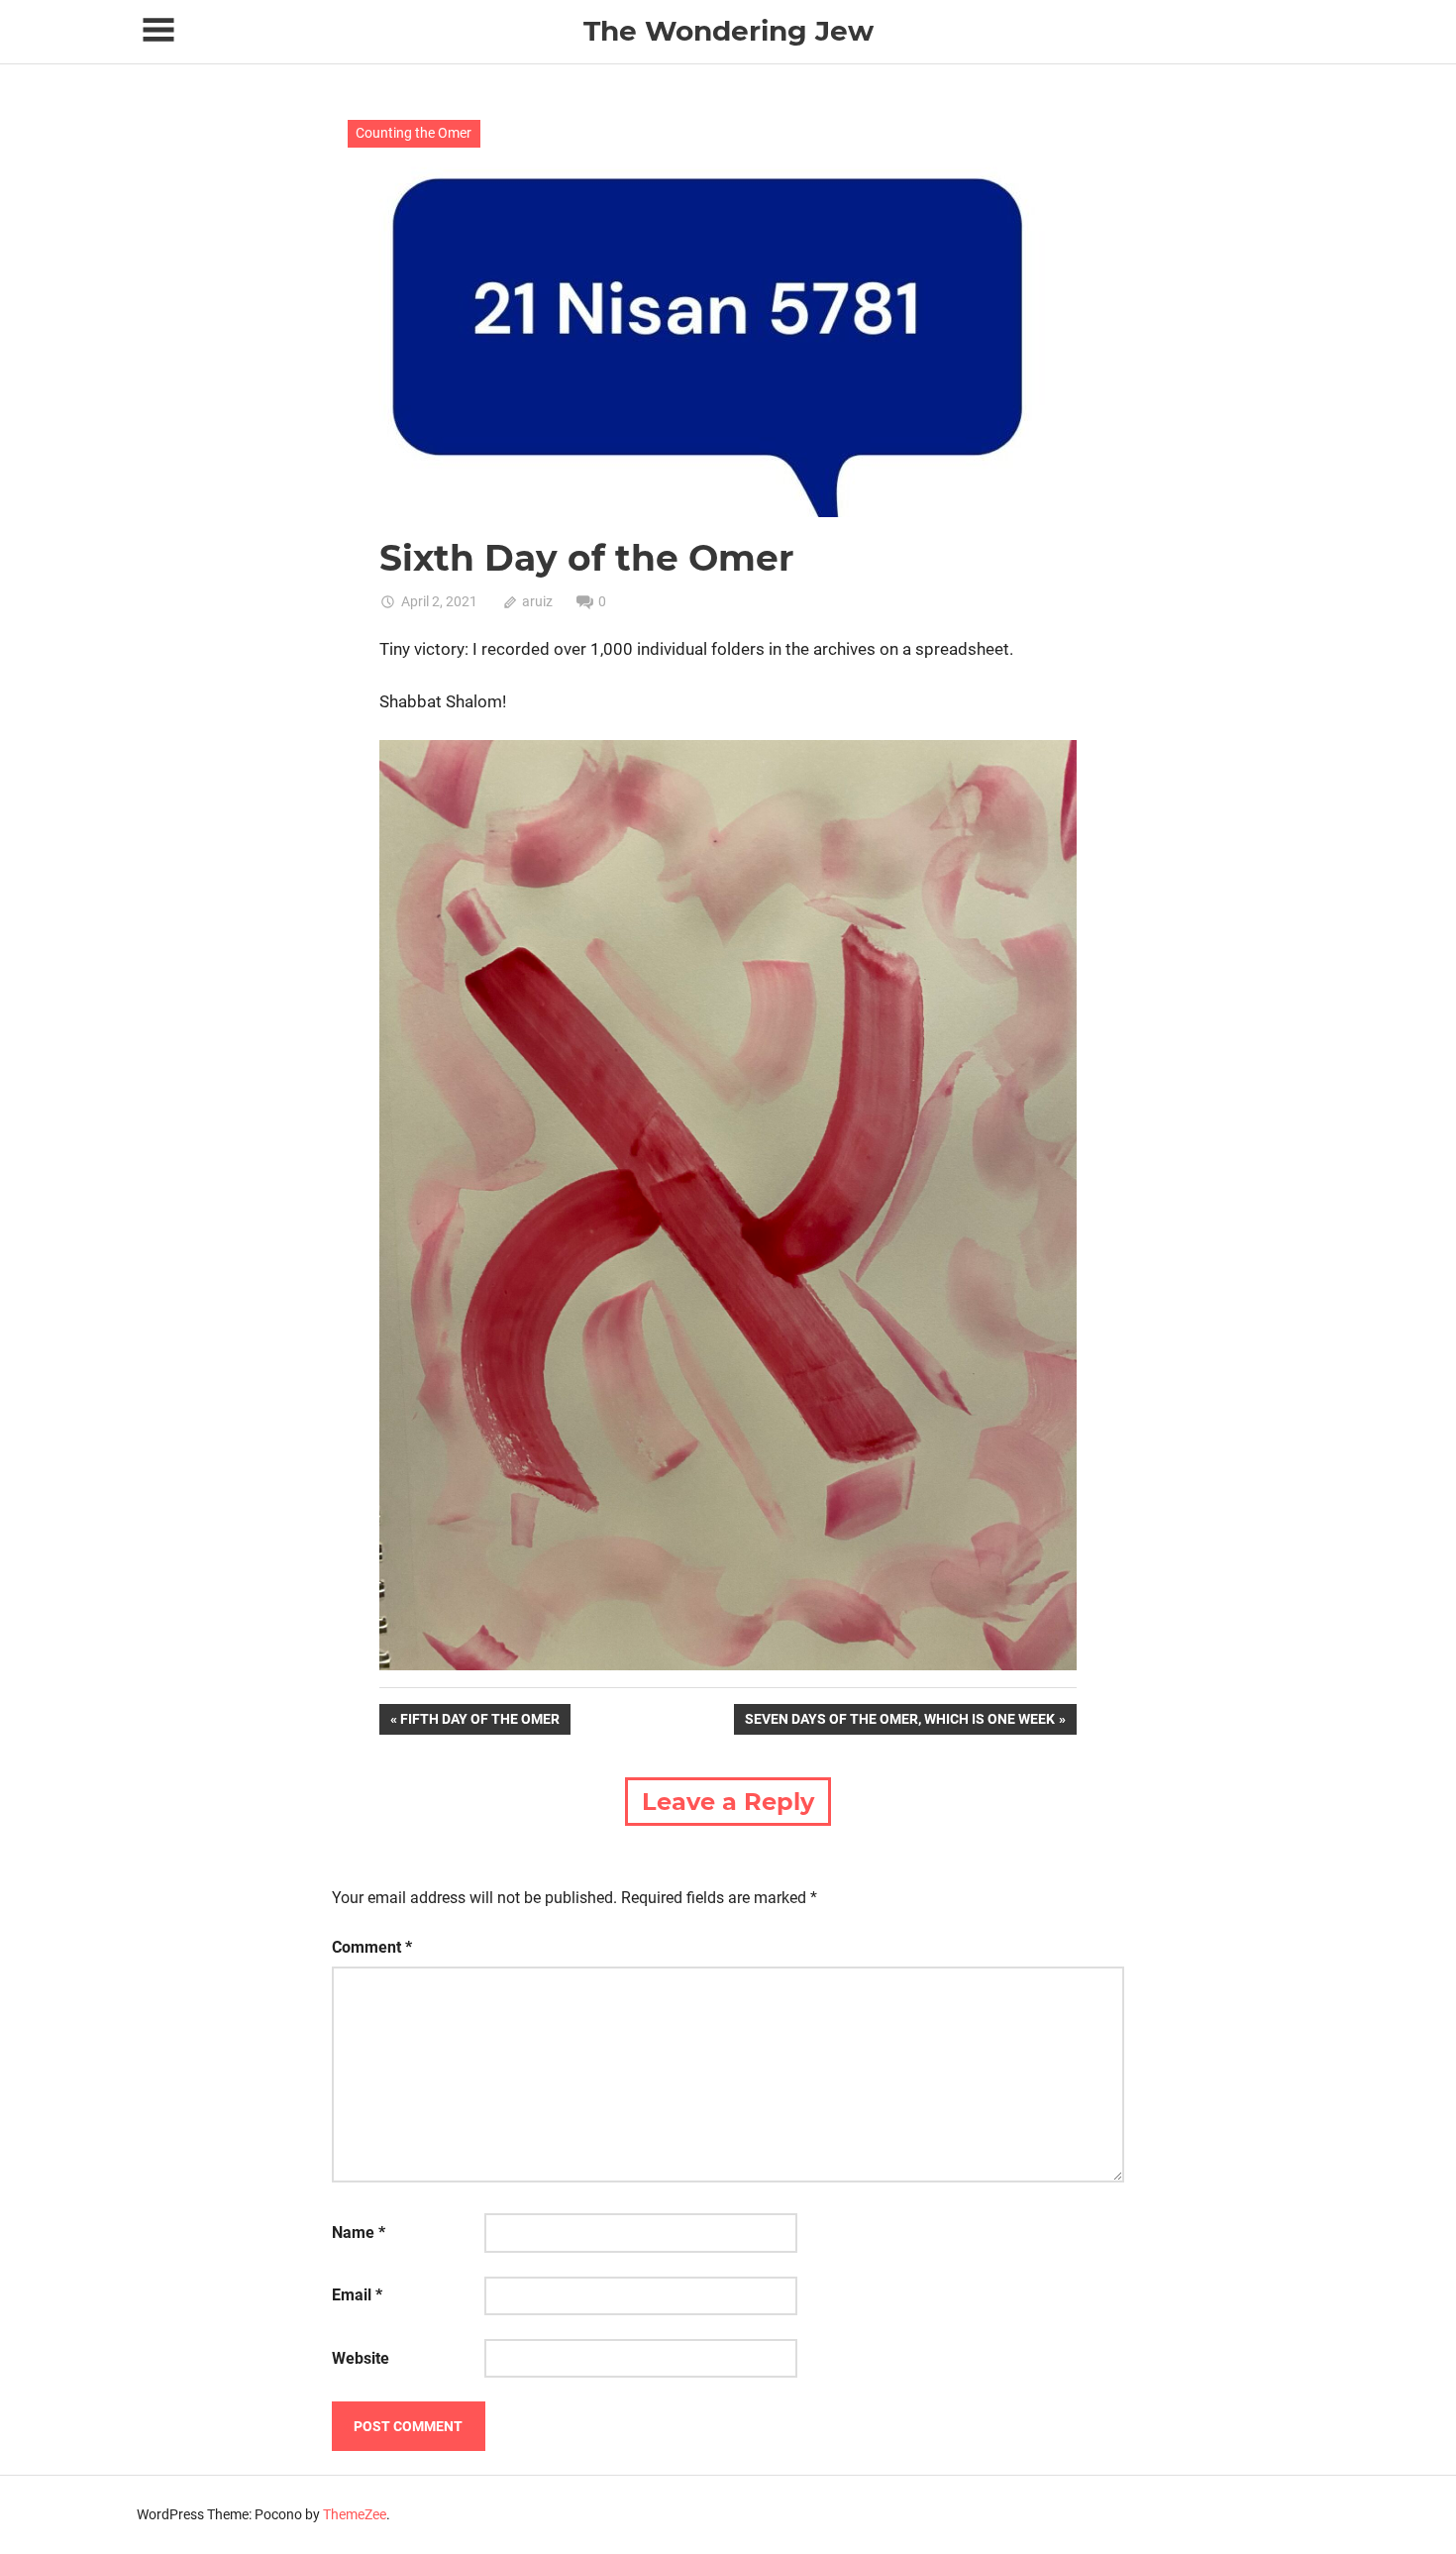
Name (359, 2233)
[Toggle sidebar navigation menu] (158, 30)
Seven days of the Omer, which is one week (899, 1722)
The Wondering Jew (728, 31)
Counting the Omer (414, 133)
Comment (372, 1947)
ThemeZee (355, 2514)
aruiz (537, 601)
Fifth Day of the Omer (479, 1722)
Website (361, 2358)
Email (357, 2295)
